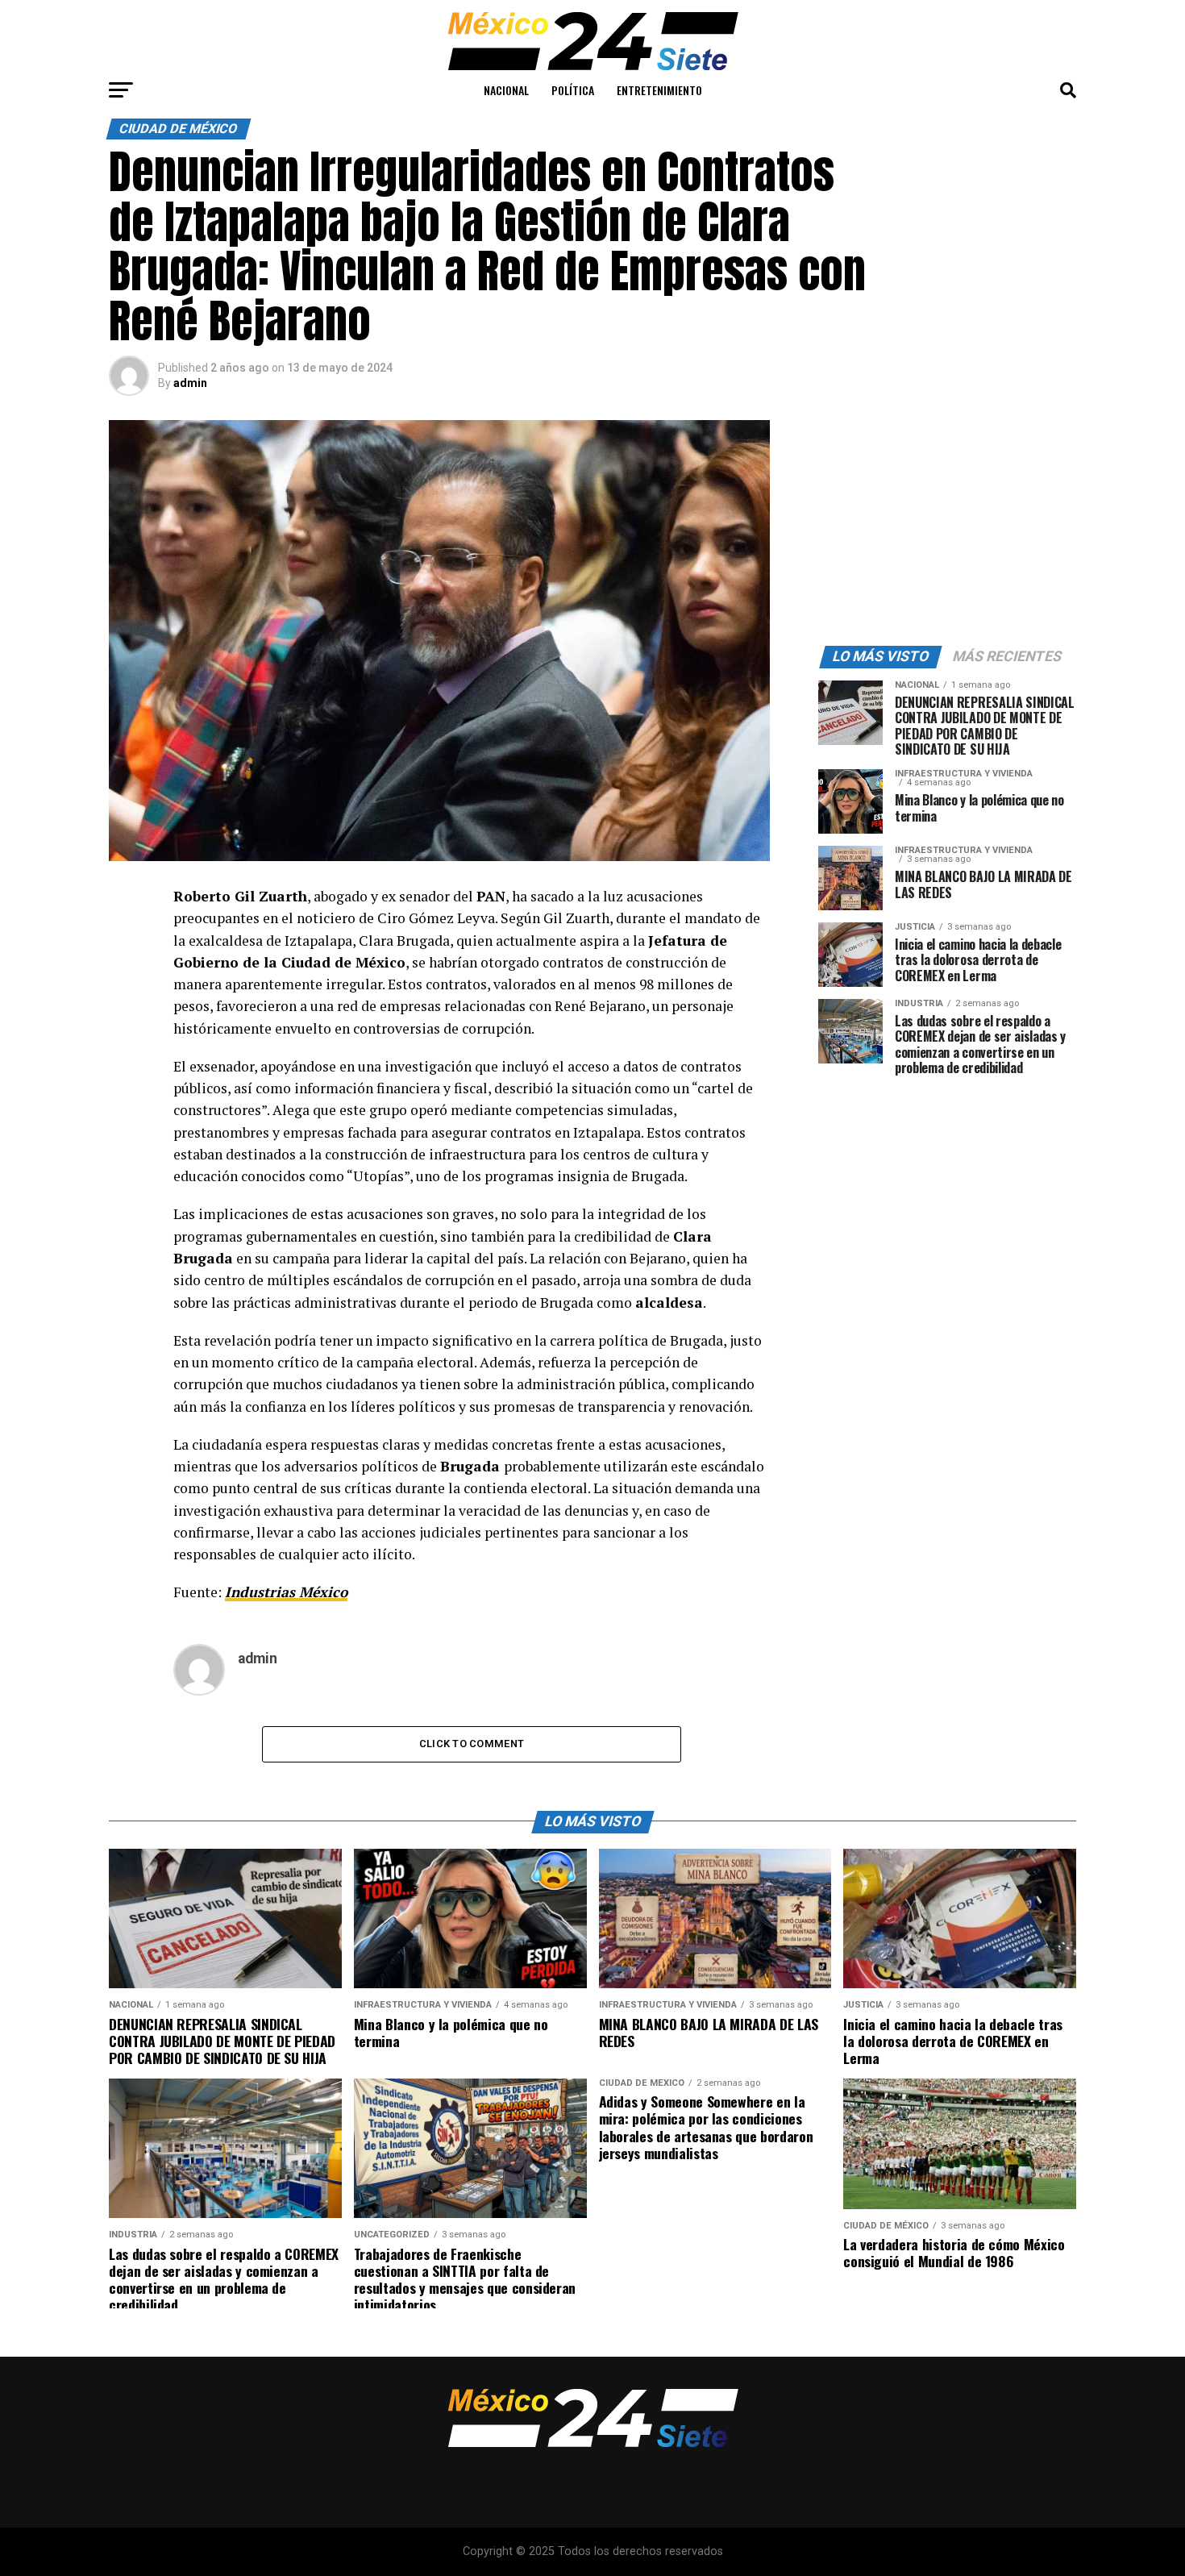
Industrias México (286, 1592)
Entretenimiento (659, 90)
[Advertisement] (947, 521)
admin (190, 383)
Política (573, 90)
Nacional (506, 90)
